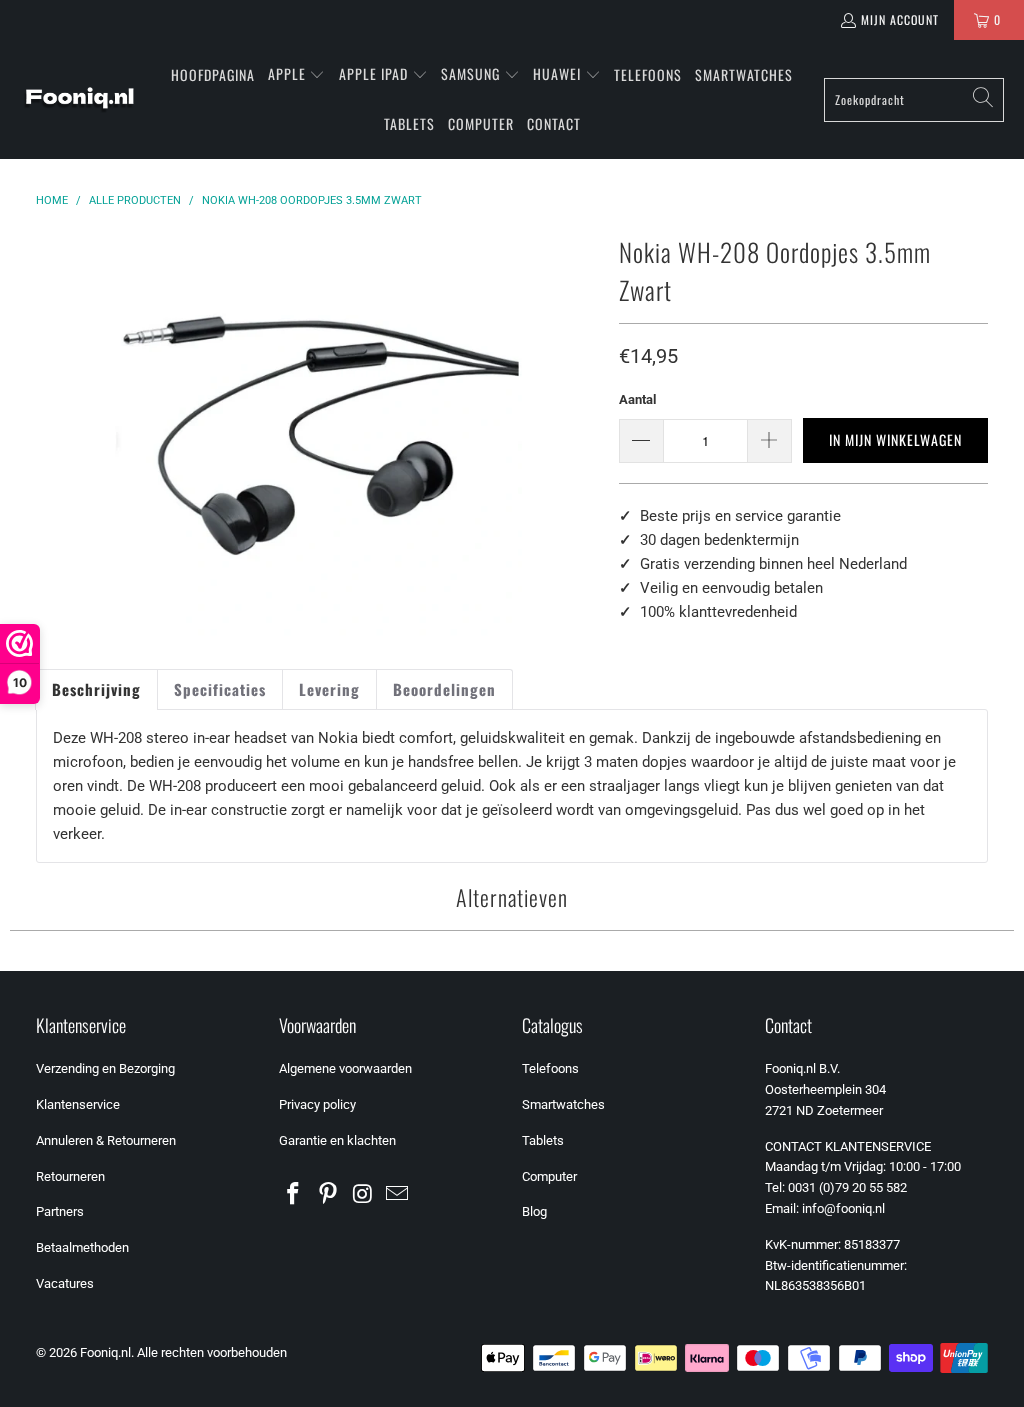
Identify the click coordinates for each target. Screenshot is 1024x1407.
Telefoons (550, 1068)
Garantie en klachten (337, 1140)
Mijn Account (900, 19)
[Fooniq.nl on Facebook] (294, 1195)
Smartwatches (563, 1104)
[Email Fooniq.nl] (398, 1195)
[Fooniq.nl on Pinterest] (328, 1195)
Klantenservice (78, 1104)
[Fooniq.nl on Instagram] (363, 1195)
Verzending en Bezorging (105, 1068)
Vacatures (65, 1283)
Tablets (543, 1140)
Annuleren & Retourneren (106, 1140)
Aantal (637, 399)
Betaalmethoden (82, 1247)
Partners (60, 1211)
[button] (297, 75)
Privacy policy (317, 1104)
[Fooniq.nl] (80, 100)
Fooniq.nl (105, 1352)
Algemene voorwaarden (345, 1068)
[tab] (96, 689)
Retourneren (70, 1176)
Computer (549, 1176)
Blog (534, 1211)
